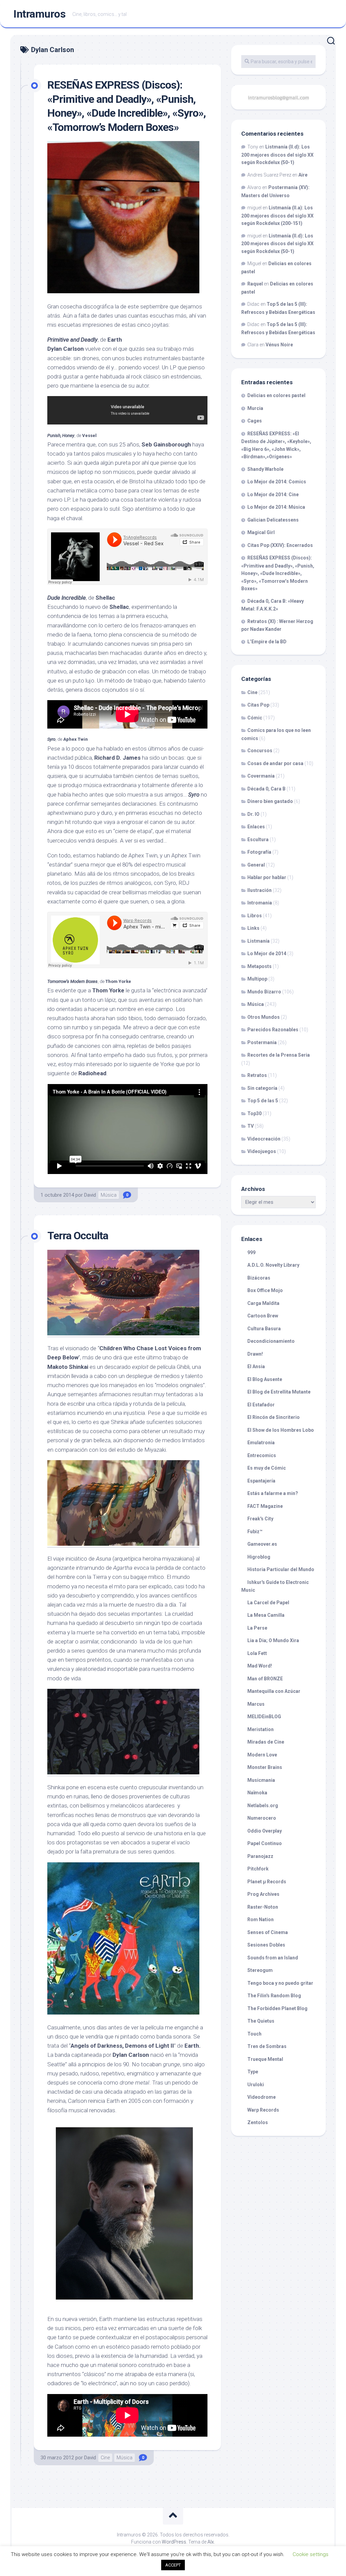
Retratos (257, 1075)
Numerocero (262, 1818)
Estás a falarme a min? (273, 1493)
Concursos (260, 751)
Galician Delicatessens (273, 520)
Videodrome (262, 2097)
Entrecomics (262, 1455)
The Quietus (261, 2021)
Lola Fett (257, 1653)
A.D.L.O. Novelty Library (273, 1265)
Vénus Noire (279, 345)
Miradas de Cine (266, 1742)
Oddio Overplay (265, 1831)
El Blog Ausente (265, 1379)
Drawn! (255, 1354)
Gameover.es (262, 1544)
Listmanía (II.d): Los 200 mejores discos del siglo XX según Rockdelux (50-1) (277, 155)
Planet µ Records (267, 1882)
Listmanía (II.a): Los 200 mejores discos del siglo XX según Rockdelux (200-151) (277, 215)
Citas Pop (258, 705)
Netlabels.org (263, 1805)
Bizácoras (259, 1278)
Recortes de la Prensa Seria (279, 1055)
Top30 (254, 1113)
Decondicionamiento (271, 1341)
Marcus (256, 1704)
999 (251, 1252)
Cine (105, 2458)
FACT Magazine (265, 1506)
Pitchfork (258, 1869)
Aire (303, 175)
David (90, 1195)
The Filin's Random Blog (274, 1996)
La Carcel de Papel (268, 1603)
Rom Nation (261, 1919)
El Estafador (261, 1405)
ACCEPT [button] (173, 2565)
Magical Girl (261, 532)
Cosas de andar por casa (275, 763)
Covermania (261, 776)
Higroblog (259, 1557)
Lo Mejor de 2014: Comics (277, 482)
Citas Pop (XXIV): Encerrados (280, 545)
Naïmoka (257, 1793)
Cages (255, 421)
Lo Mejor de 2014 (267, 953)
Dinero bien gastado (270, 801)
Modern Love (262, 1755)
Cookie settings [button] (311, 2554)
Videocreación (264, 1139)
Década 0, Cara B (266, 789)
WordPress (174, 2542)
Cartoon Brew (263, 1316)
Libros (255, 916)
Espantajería (261, 1481)
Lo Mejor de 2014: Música (276, 507)
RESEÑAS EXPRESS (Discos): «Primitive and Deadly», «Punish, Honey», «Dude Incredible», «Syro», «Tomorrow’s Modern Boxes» (278, 573)
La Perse (257, 1628)
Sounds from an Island (273, 1958)
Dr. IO (253, 814)
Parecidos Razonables (273, 1030)
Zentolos (258, 2122)
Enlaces (256, 827)
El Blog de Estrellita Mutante (279, 1392)
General (256, 865)
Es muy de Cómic (267, 1468)
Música (109, 1195)
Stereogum (260, 1970)
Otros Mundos (264, 1017)
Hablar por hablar (267, 877)
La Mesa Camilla (266, 1615)
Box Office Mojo (265, 1290)
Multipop (257, 979)
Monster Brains (265, 1767)
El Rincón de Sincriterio (274, 1417)
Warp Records (263, 2110)
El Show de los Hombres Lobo (281, 1430)
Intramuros (40, 14)
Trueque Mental (265, 2059)
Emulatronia (261, 1443)
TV (251, 1126)
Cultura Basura (264, 1329)
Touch (254, 2034)
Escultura (258, 839)
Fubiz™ (255, 1532)
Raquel (255, 284)
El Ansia (256, 1366)
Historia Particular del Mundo (281, 1569)
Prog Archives (263, 1894)
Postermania (262, 1042)
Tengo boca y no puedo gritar (280, 1983)
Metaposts (259, 966)
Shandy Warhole (265, 469)
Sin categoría (262, 1088)
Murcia (255, 408)
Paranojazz (260, 1856)
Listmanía (258, 941)
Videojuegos (262, 1151)
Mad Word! (260, 1666)
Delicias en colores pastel (276, 395)
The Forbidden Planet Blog (277, 2008)
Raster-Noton (263, 1907)
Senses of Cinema (268, 1932)
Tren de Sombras (267, 2046)
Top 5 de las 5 (263, 1101)
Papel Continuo (265, 1843)
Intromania (260, 903)
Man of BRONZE (265, 1679)
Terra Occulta (78, 1236)
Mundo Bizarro (264, 992)
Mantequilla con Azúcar (274, 1691)
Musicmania (261, 1780)
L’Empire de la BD (267, 642)
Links (253, 928)
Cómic (255, 718)
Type (253, 2072)
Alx (211, 2542)
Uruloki (256, 2085)
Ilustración (259, 890)
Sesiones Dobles (266, 1945)
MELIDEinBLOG (264, 1717)
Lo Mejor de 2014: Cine (273, 495)
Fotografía (259, 852)
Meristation (261, 1729)
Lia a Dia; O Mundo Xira (273, 1640)
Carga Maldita (263, 1303)
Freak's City (260, 1519)
